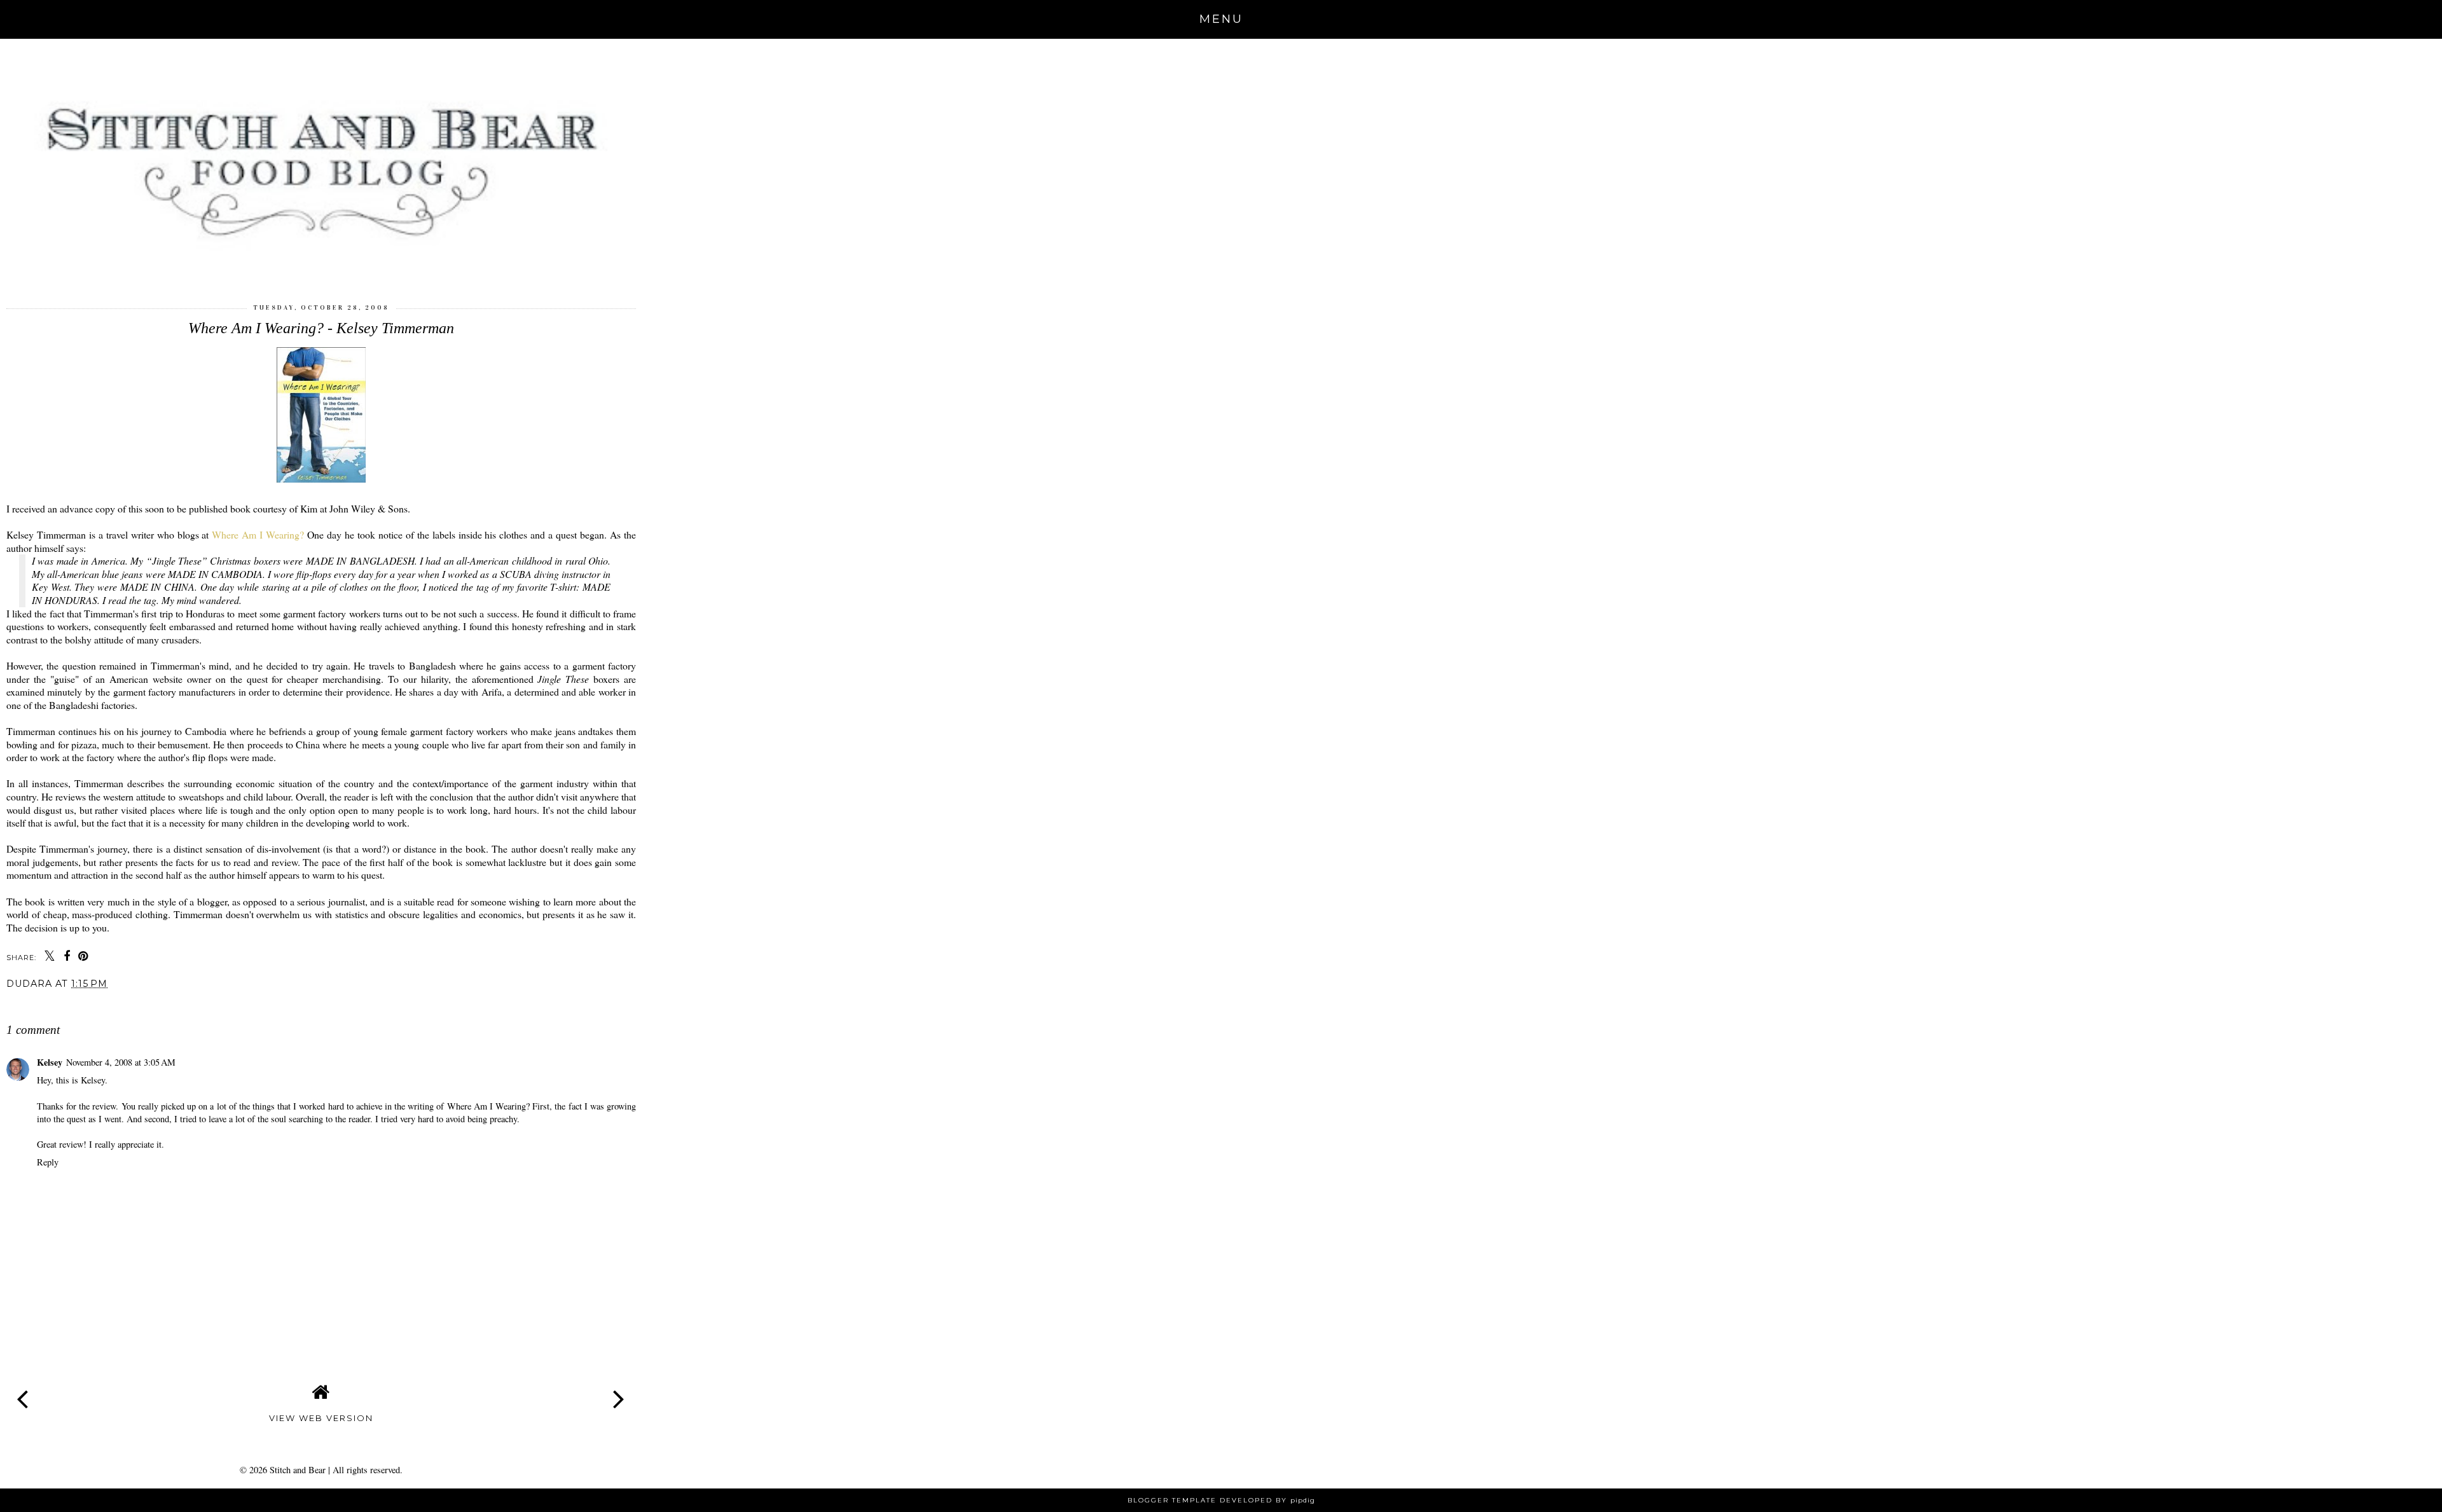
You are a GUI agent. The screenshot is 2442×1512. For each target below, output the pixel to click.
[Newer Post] (23, 1389)
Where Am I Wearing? (258, 534)
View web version (321, 1418)
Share (28, 1005)
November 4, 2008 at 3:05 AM (121, 1062)
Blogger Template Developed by (1221, 1500)
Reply (48, 1162)
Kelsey (50, 1062)
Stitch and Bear (298, 1470)
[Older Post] (619, 1389)
